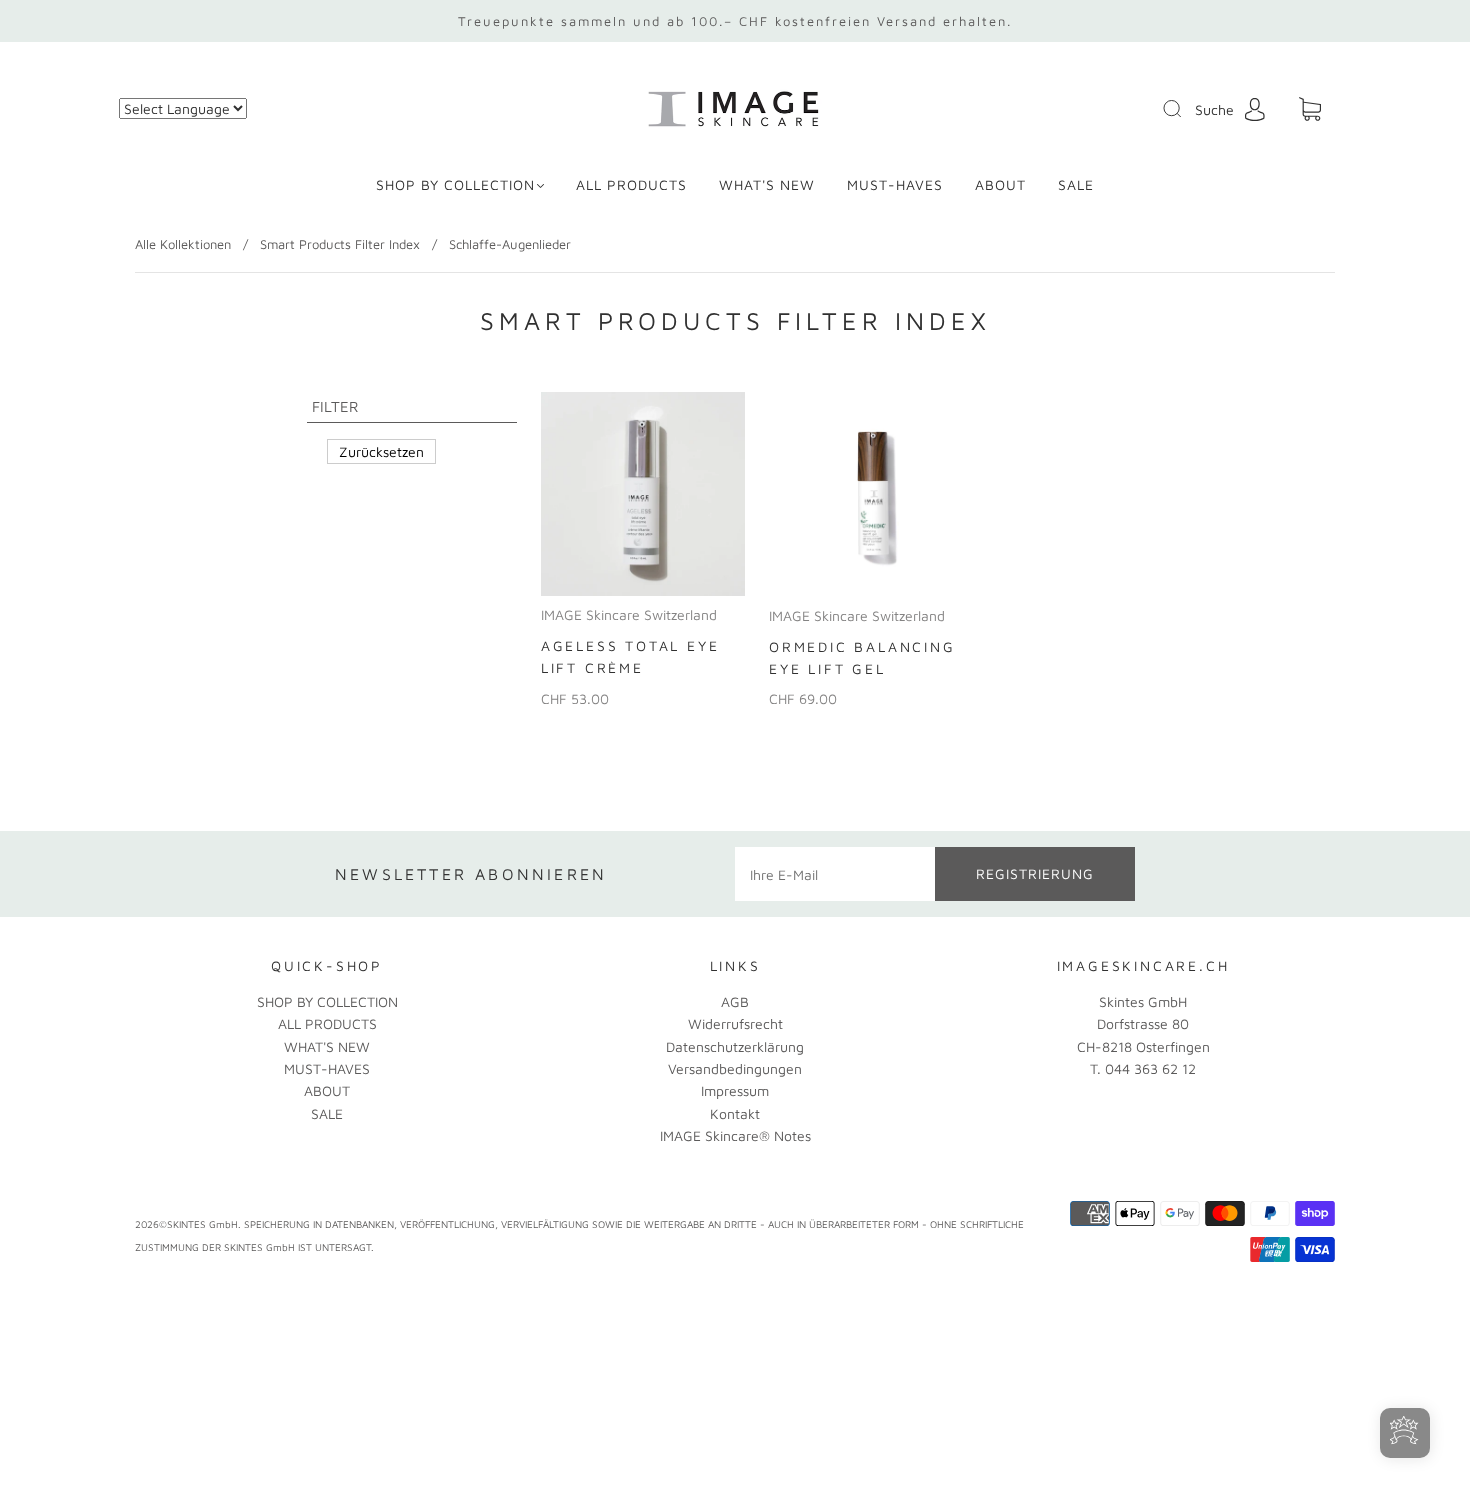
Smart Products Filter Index (340, 244)
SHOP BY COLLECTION (455, 184)
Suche (1214, 109)
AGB (735, 1001)
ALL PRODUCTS (631, 184)
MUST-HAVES (895, 184)
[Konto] (1255, 108)
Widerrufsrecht (735, 1023)
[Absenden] (1185, 109)
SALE (1076, 184)
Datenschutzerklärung (735, 1046)
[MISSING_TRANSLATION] (1166, 110)
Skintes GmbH (1143, 1001)
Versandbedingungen (735, 1068)
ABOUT (1000, 184)
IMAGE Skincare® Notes (735, 1135)
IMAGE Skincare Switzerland (629, 614)
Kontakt (735, 1113)
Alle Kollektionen (183, 244)
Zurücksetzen (381, 451)
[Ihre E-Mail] (835, 874)
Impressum (735, 1090)
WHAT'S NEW (767, 184)
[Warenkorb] (1310, 109)
